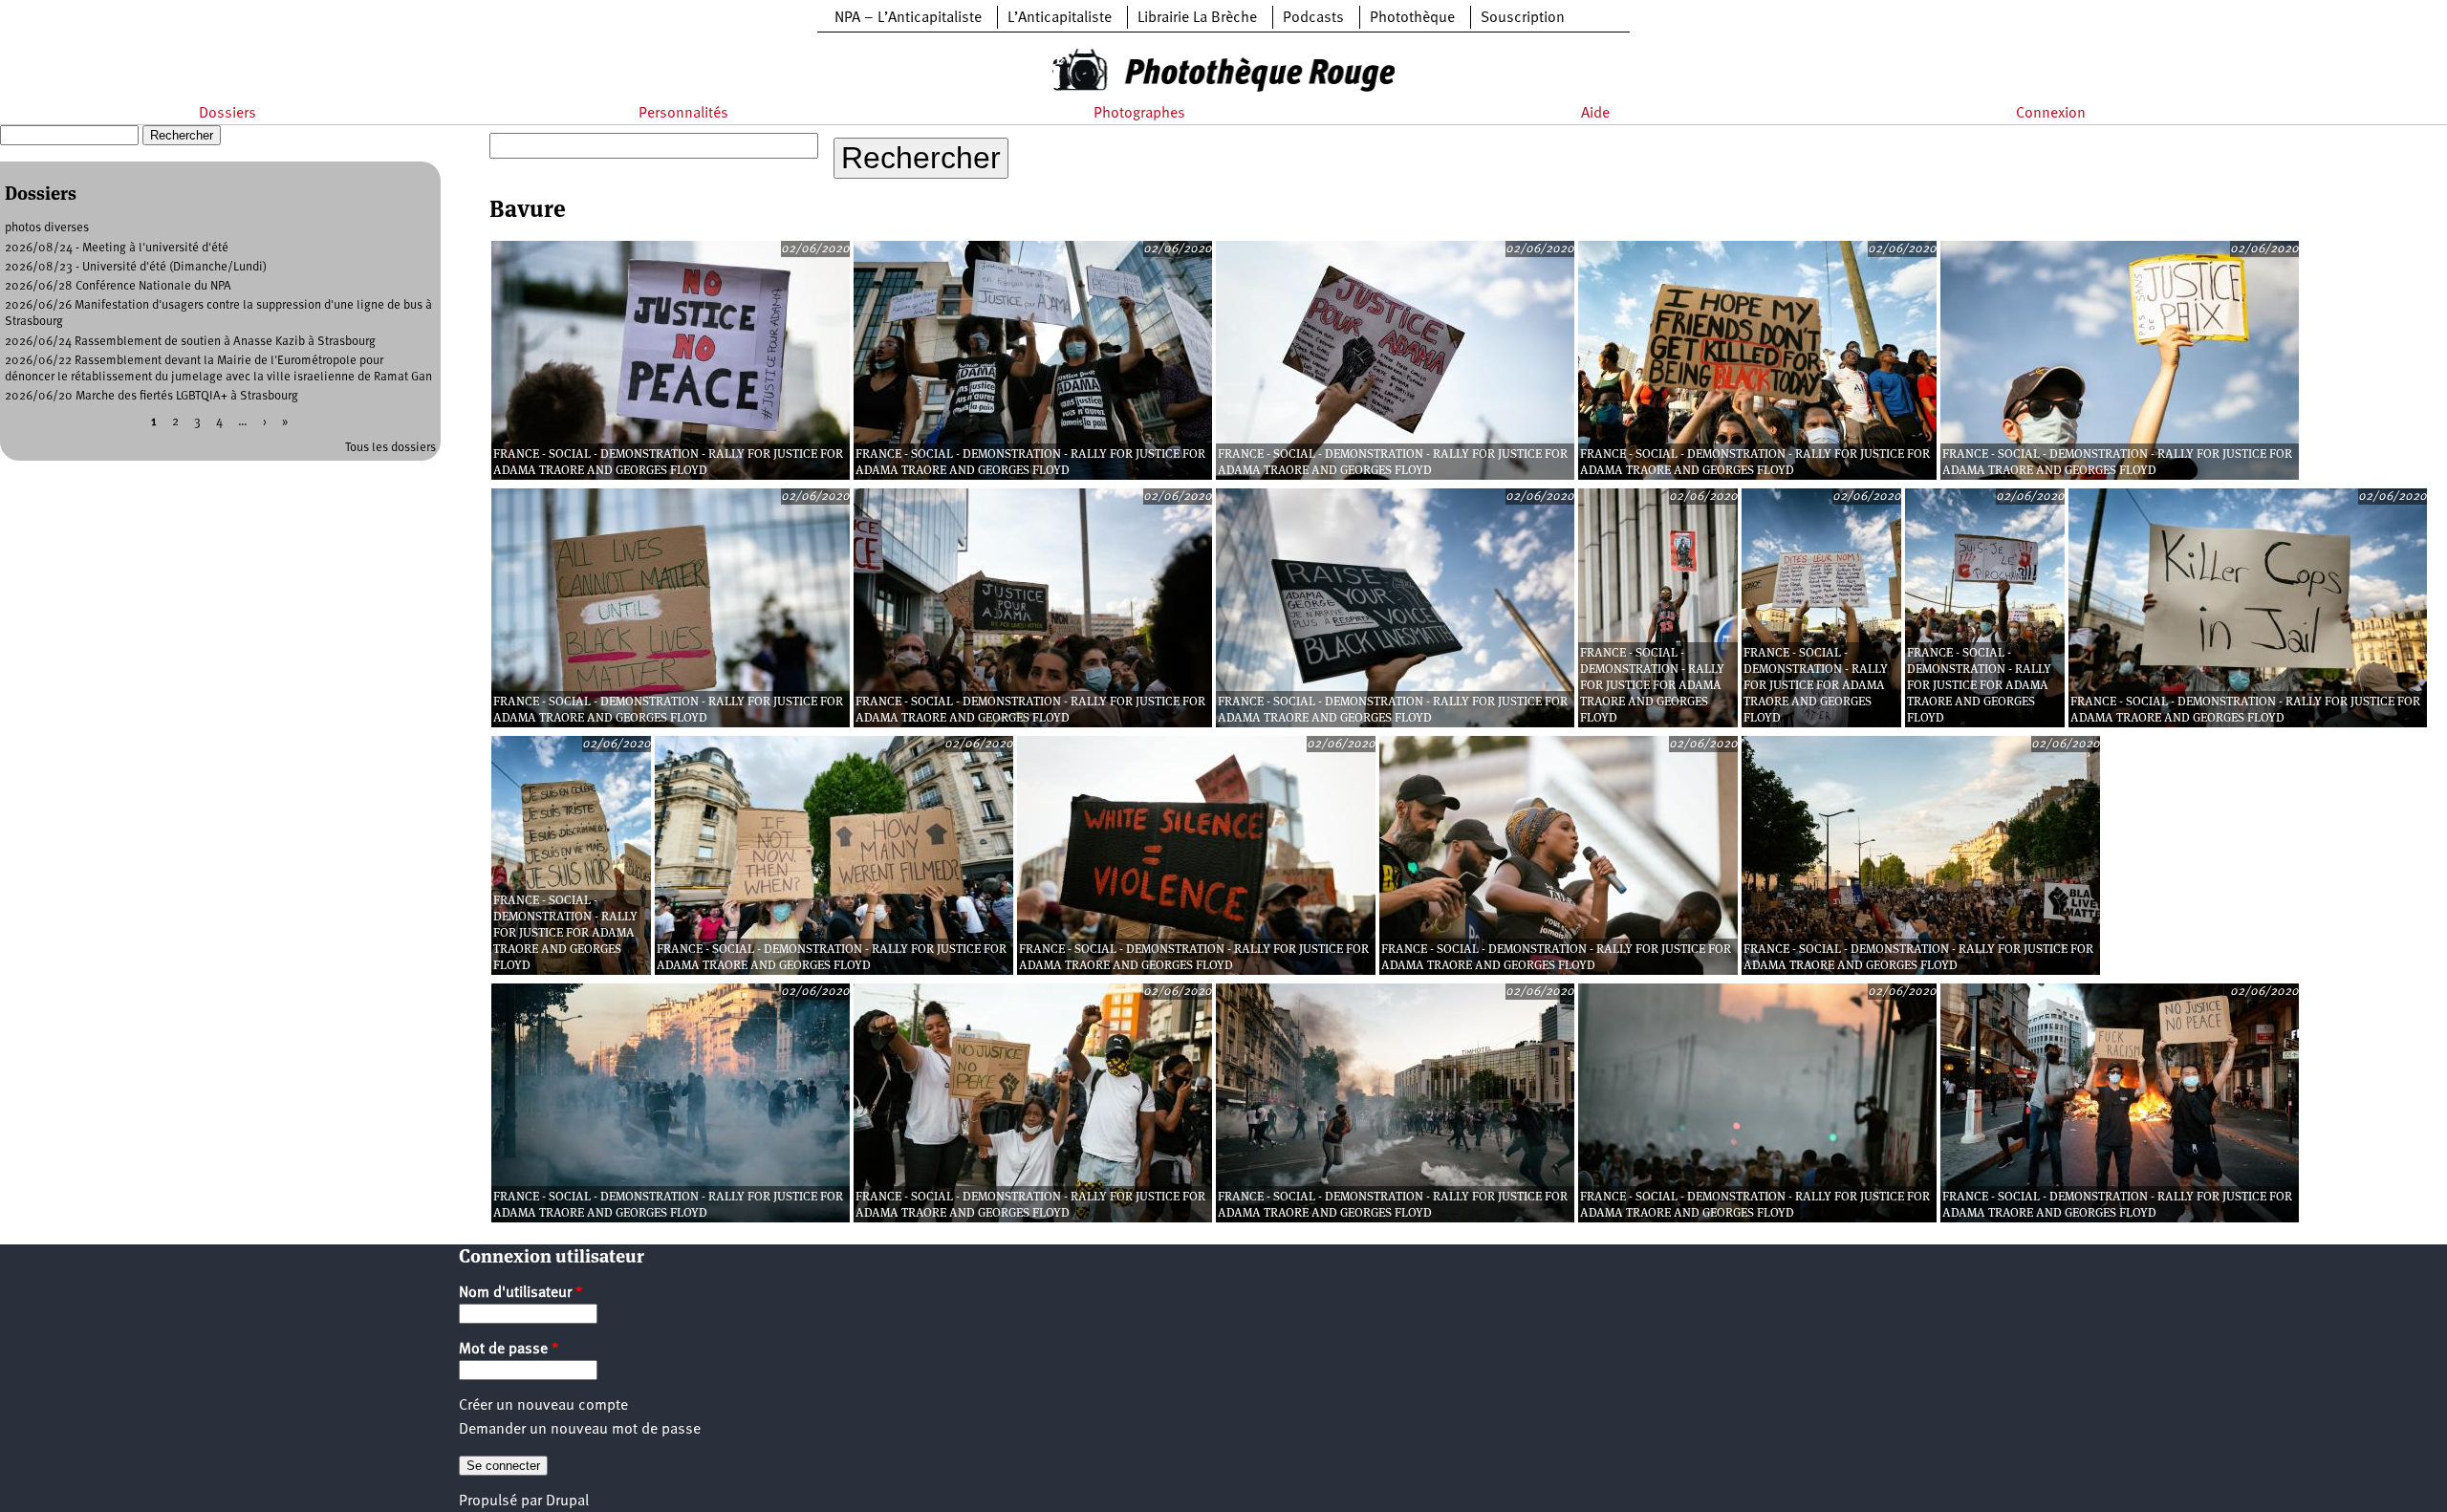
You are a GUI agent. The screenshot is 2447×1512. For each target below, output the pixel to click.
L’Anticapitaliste (1060, 18)
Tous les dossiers (390, 448)
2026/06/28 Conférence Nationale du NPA (118, 286)
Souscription (1523, 18)
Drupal (567, 1501)
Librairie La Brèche (1197, 18)
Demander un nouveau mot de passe (580, 1430)
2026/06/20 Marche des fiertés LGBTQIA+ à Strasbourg (152, 396)
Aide (1595, 114)
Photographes (1139, 114)
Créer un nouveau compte (543, 1406)
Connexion (2051, 114)
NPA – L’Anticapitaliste (908, 18)
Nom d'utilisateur (521, 1293)
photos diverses (47, 228)
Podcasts (1313, 18)
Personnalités (683, 114)
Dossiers (227, 114)
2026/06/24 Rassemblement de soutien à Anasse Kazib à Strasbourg (190, 342)
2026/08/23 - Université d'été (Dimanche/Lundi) (136, 267)
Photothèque (1412, 18)
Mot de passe (509, 1350)
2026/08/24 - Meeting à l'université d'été (117, 248)
